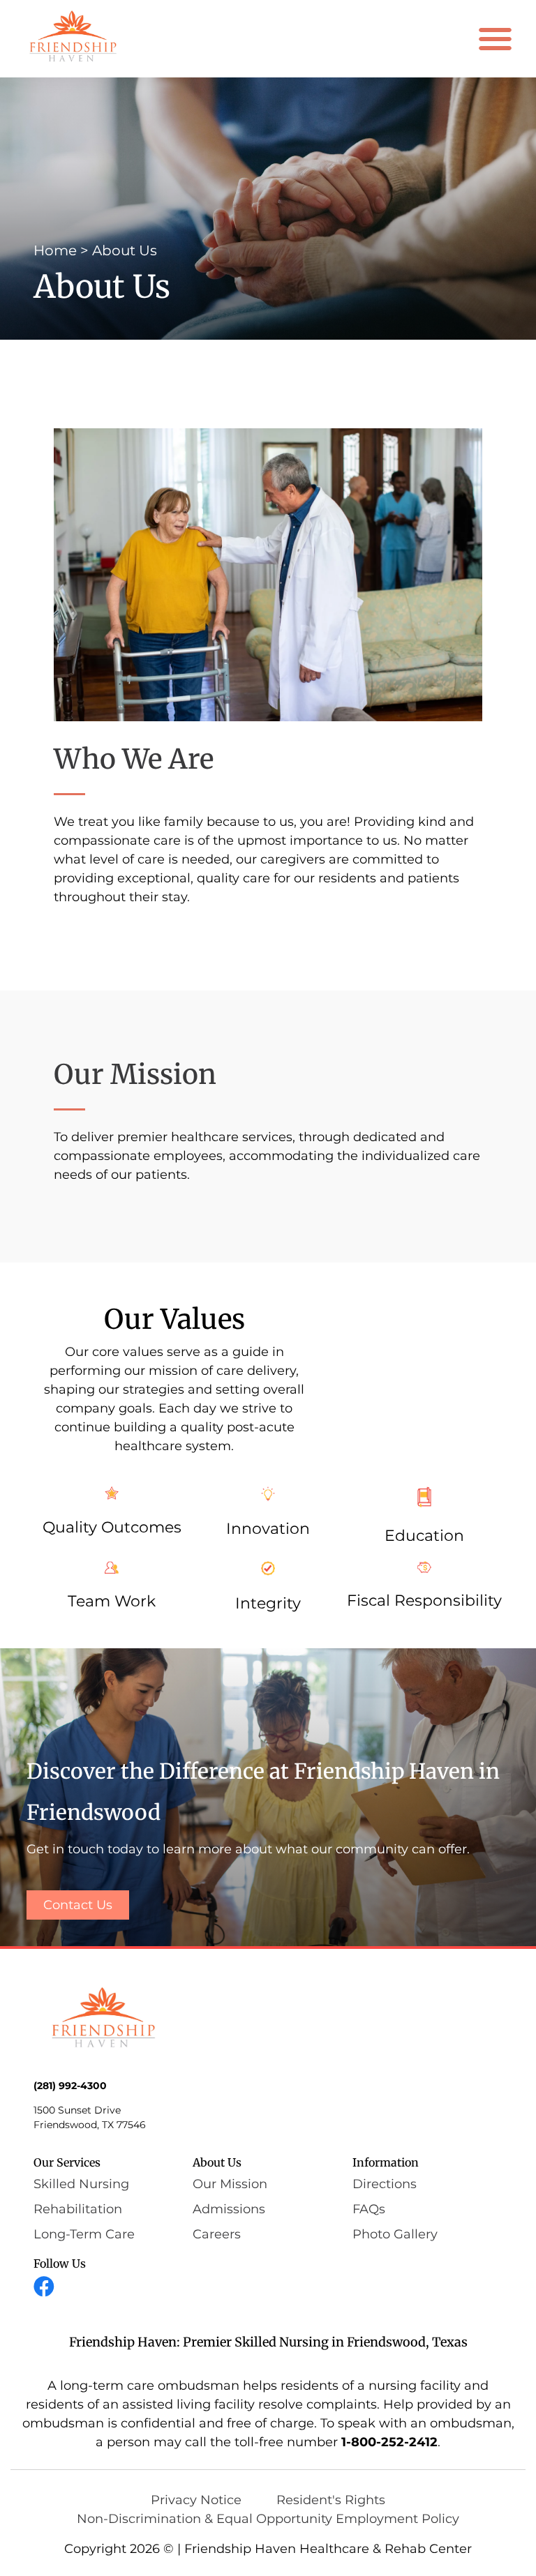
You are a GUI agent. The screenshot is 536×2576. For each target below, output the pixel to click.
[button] (496, 39)
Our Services (67, 2162)
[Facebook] (44, 2287)
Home (55, 250)
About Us (217, 2162)
